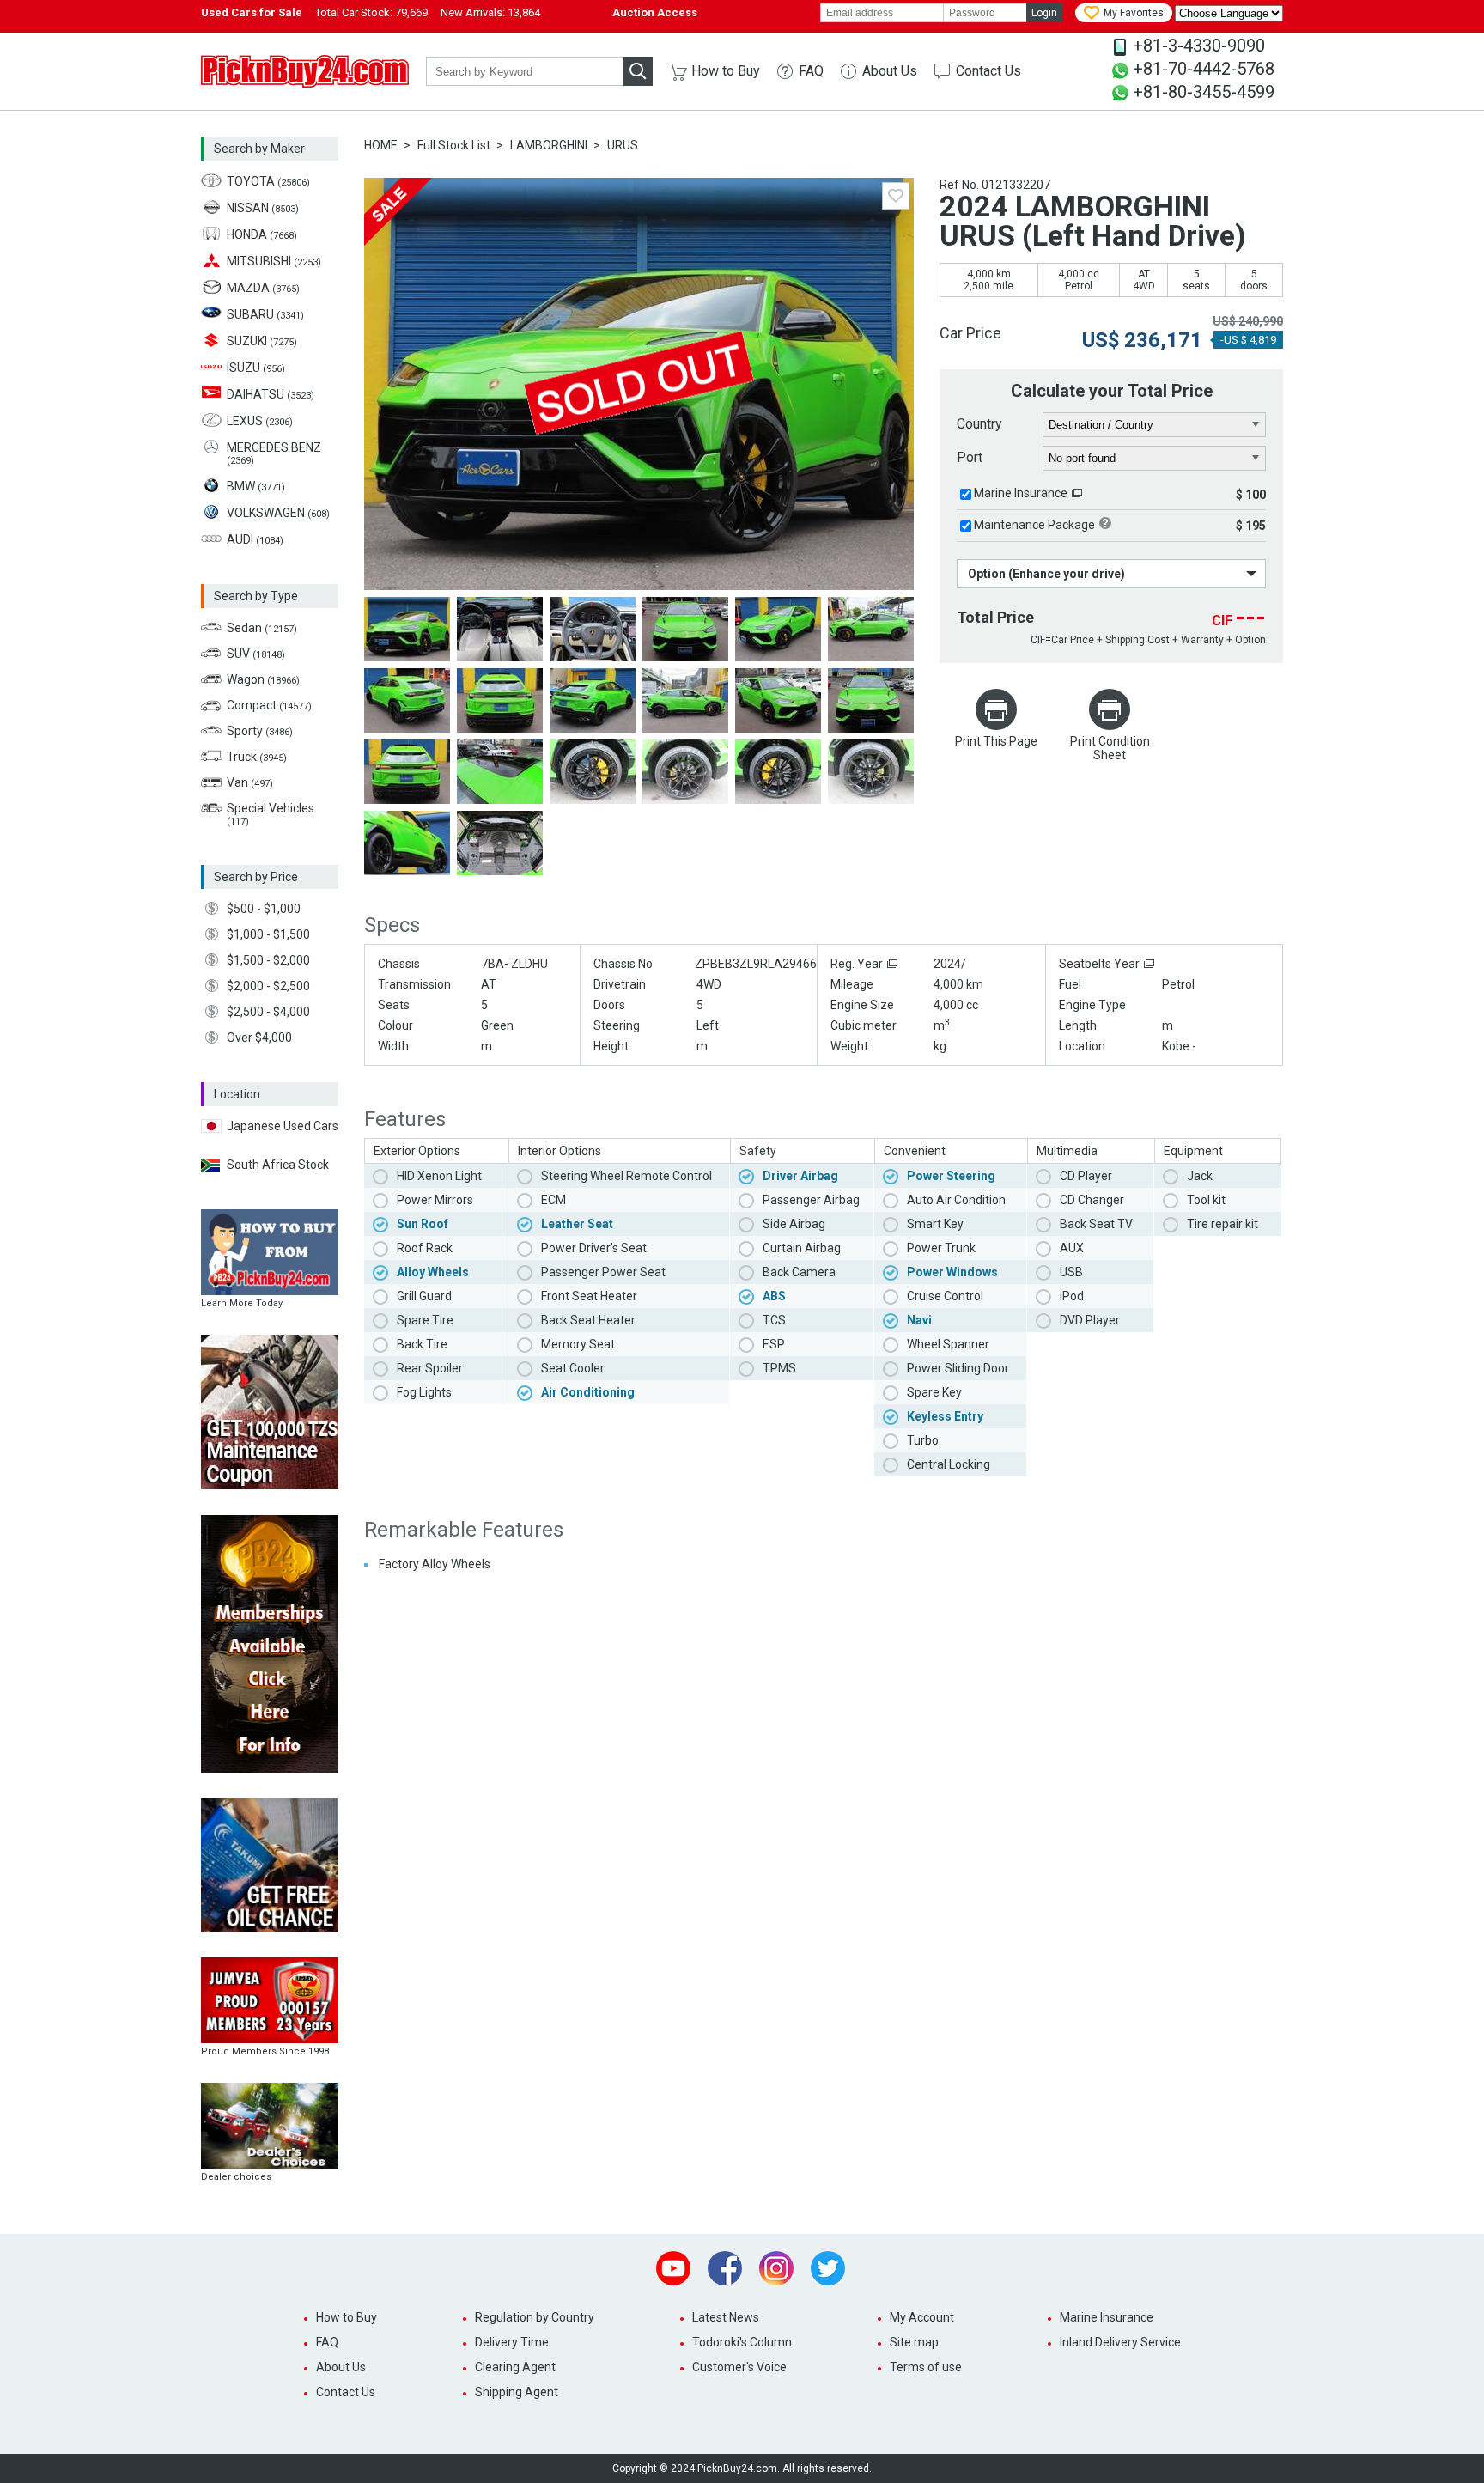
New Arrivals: (490, 12)
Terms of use (926, 2367)
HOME (381, 145)
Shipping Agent (517, 2392)
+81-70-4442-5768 (1204, 69)
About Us (890, 71)
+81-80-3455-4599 (1204, 92)
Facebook (725, 2268)
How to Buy (726, 71)
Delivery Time (512, 2342)
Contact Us (988, 71)
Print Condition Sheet (1110, 748)
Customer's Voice (739, 2367)
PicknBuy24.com (305, 71)
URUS (623, 145)
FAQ (811, 71)
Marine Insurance (1021, 493)
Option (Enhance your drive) (1046, 574)
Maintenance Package (1034, 525)
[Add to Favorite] (896, 196)
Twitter (828, 2268)
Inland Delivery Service (1120, 2342)
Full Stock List (454, 145)
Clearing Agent (515, 2367)
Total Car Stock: (371, 12)
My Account (922, 2317)
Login (1044, 13)
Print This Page (996, 741)
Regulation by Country (535, 2317)
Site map (914, 2342)
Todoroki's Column (742, 2342)
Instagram (776, 2268)
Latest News (726, 2317)
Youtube (673, 2268)
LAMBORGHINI (549, 145)
